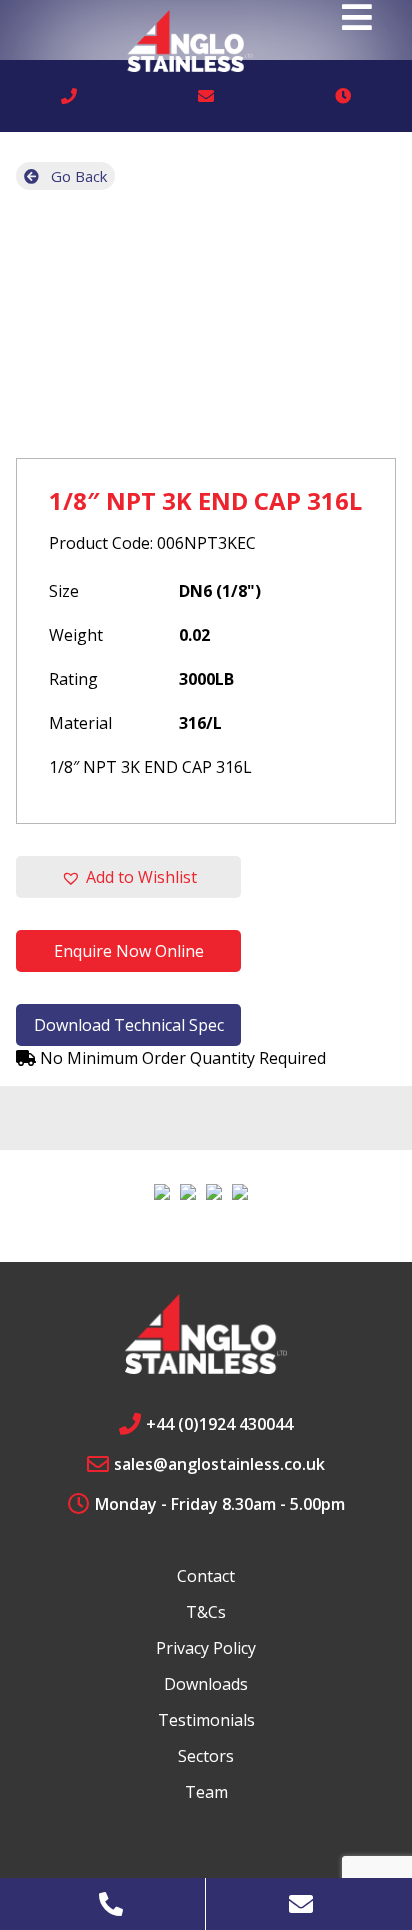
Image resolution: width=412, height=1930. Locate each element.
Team (206, 1792)
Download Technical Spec (129, 1025)
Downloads (206, 1684)
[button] (128, 877)
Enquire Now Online (129, 951)
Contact (206, 1576)
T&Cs (206, 1612)
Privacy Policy (206, 1648)
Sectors (206, 1756)
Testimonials (206, 1720)
